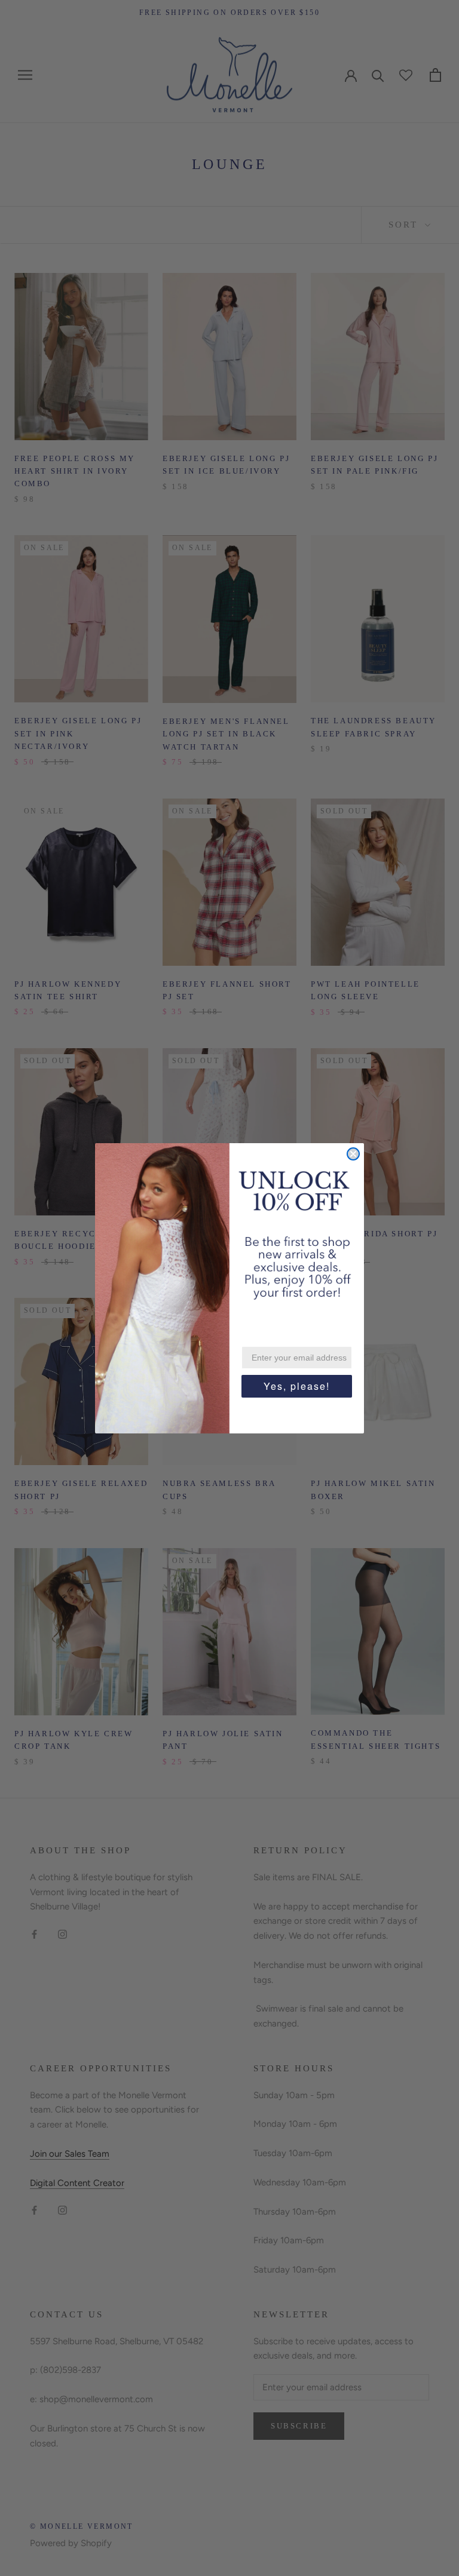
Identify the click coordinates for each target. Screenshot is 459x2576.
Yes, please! (297, 1386)
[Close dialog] (353, 1154)
